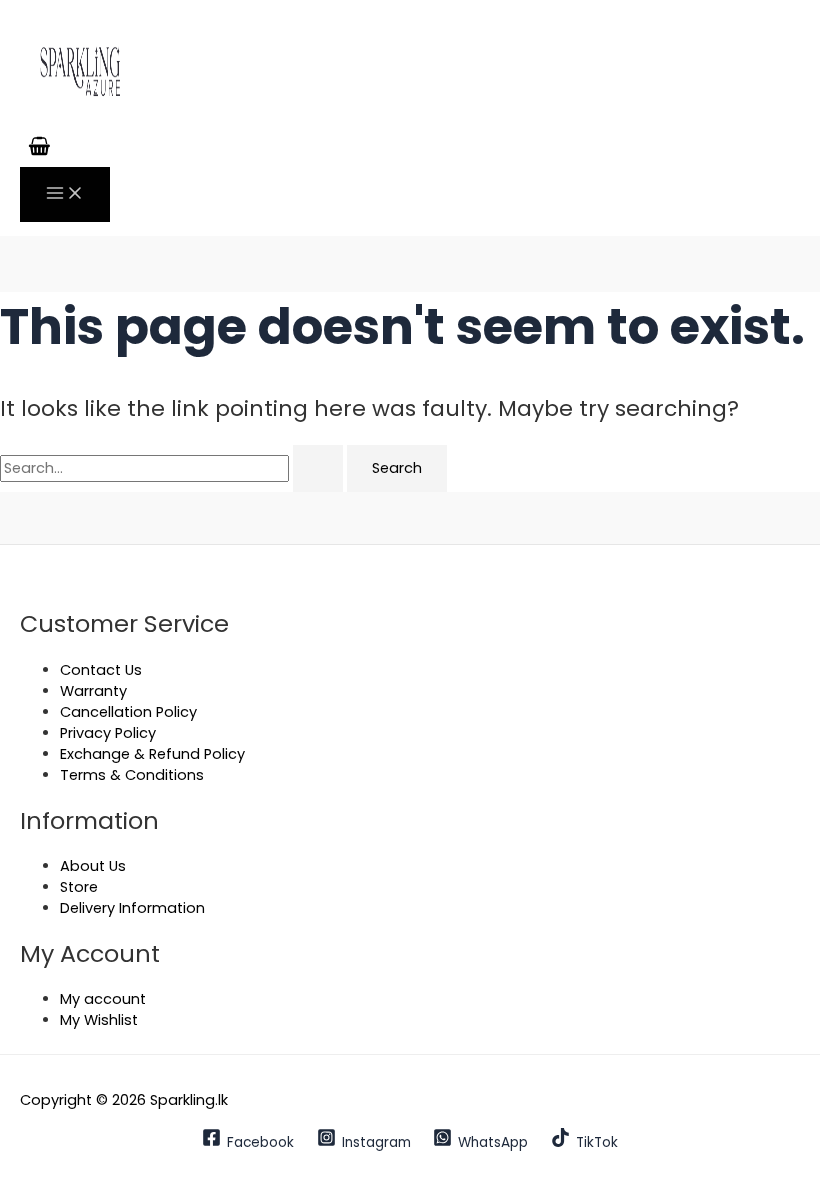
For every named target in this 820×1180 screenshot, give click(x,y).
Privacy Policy (108, 733)
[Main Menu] (65, 194)
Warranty (93, 691)
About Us (93, 866)
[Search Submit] (318, 468)
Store (79, 887)
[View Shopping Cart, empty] (39, 148)
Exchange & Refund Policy (152, 754)
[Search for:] (173, 468)
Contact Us (101, 670)
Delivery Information (132, 908)
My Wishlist (99, 1020)
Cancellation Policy (128, 712)
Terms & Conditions (132, 775)
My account (103, 999)
